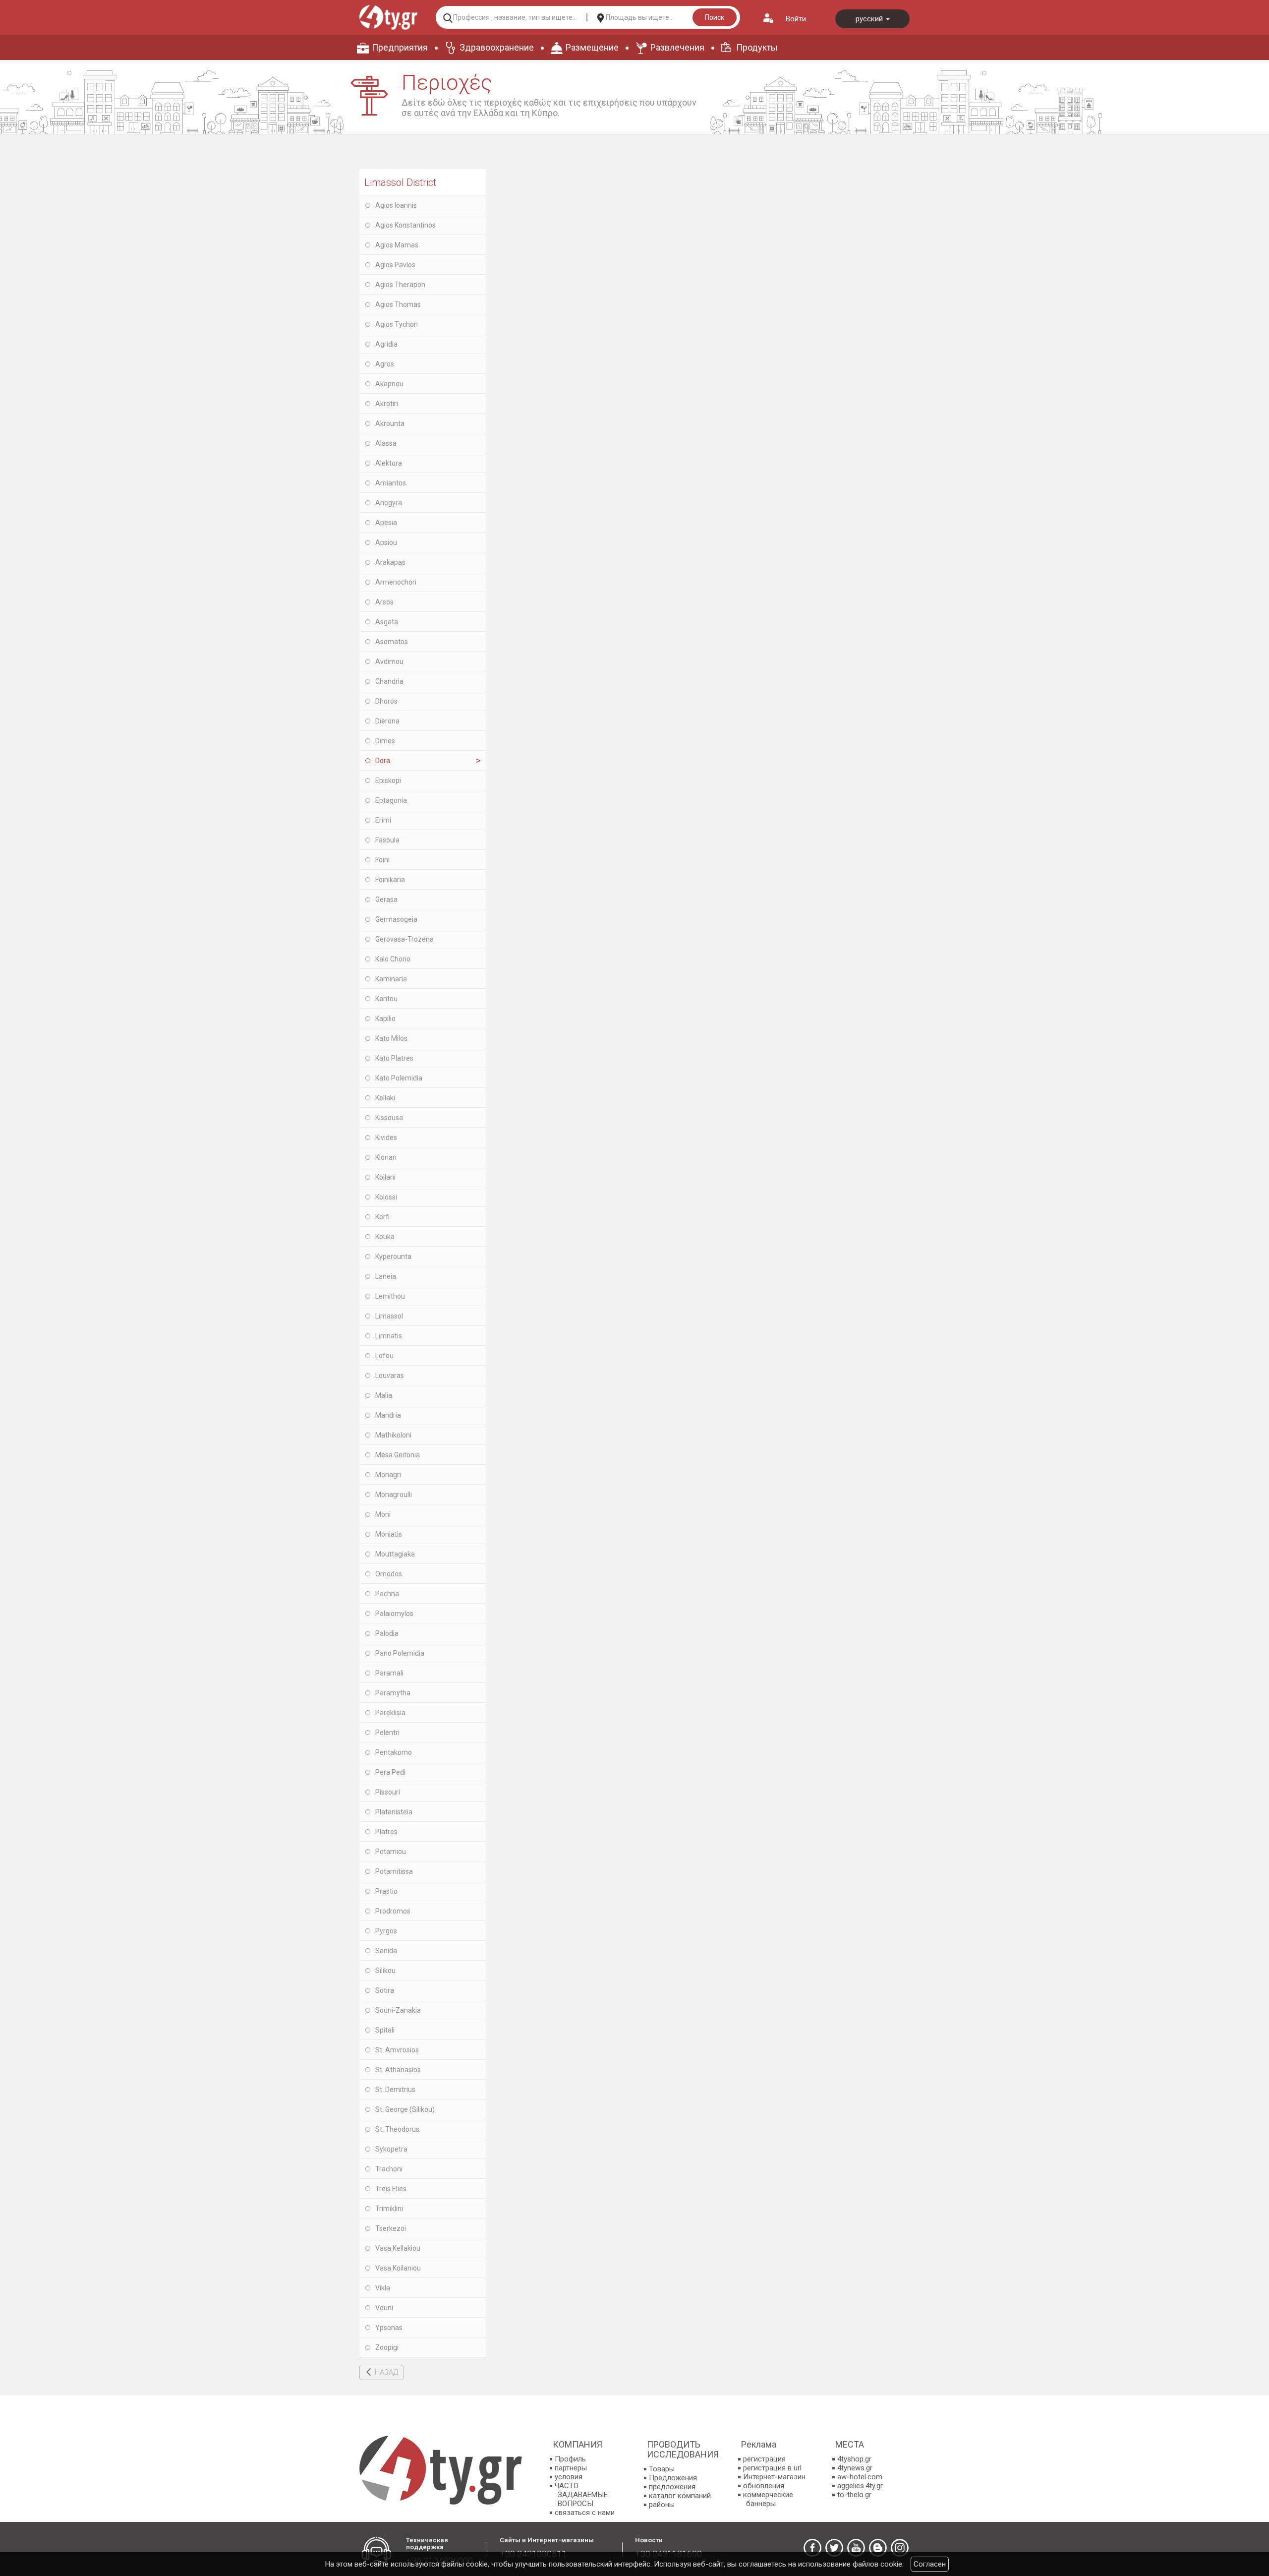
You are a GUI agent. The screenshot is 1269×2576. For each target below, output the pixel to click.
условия (569, 2477)
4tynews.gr (855, 2468)
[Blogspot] (878, 2548)
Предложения (673, 2478)
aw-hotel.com (860, 2477)
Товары (662, 2469)
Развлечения (677, 47)
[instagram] (900, 2548)
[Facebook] (812, 2548)
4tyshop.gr (854, 2459)
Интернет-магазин (774, 2477)
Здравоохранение (497, 47)
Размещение (592, 47)
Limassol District (400, 182)
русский (870, 19)
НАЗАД (386, 2372)
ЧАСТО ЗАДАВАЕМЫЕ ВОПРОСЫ (581, 2495)
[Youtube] (856, 2548)
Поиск (715, 17)
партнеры (571, 2468)
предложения (672, 2487)
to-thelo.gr (854, 2495)
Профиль (570, 2459)
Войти (796, 19)
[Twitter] (834, 2548)
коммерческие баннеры (768, 2499)
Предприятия (400, 47)
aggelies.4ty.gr (860, 2486)
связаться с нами (585, 2513)
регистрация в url (772, 2468)
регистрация (764, 2459)
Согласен (930, 2564)
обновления (764, 2486)
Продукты (757, 47)
